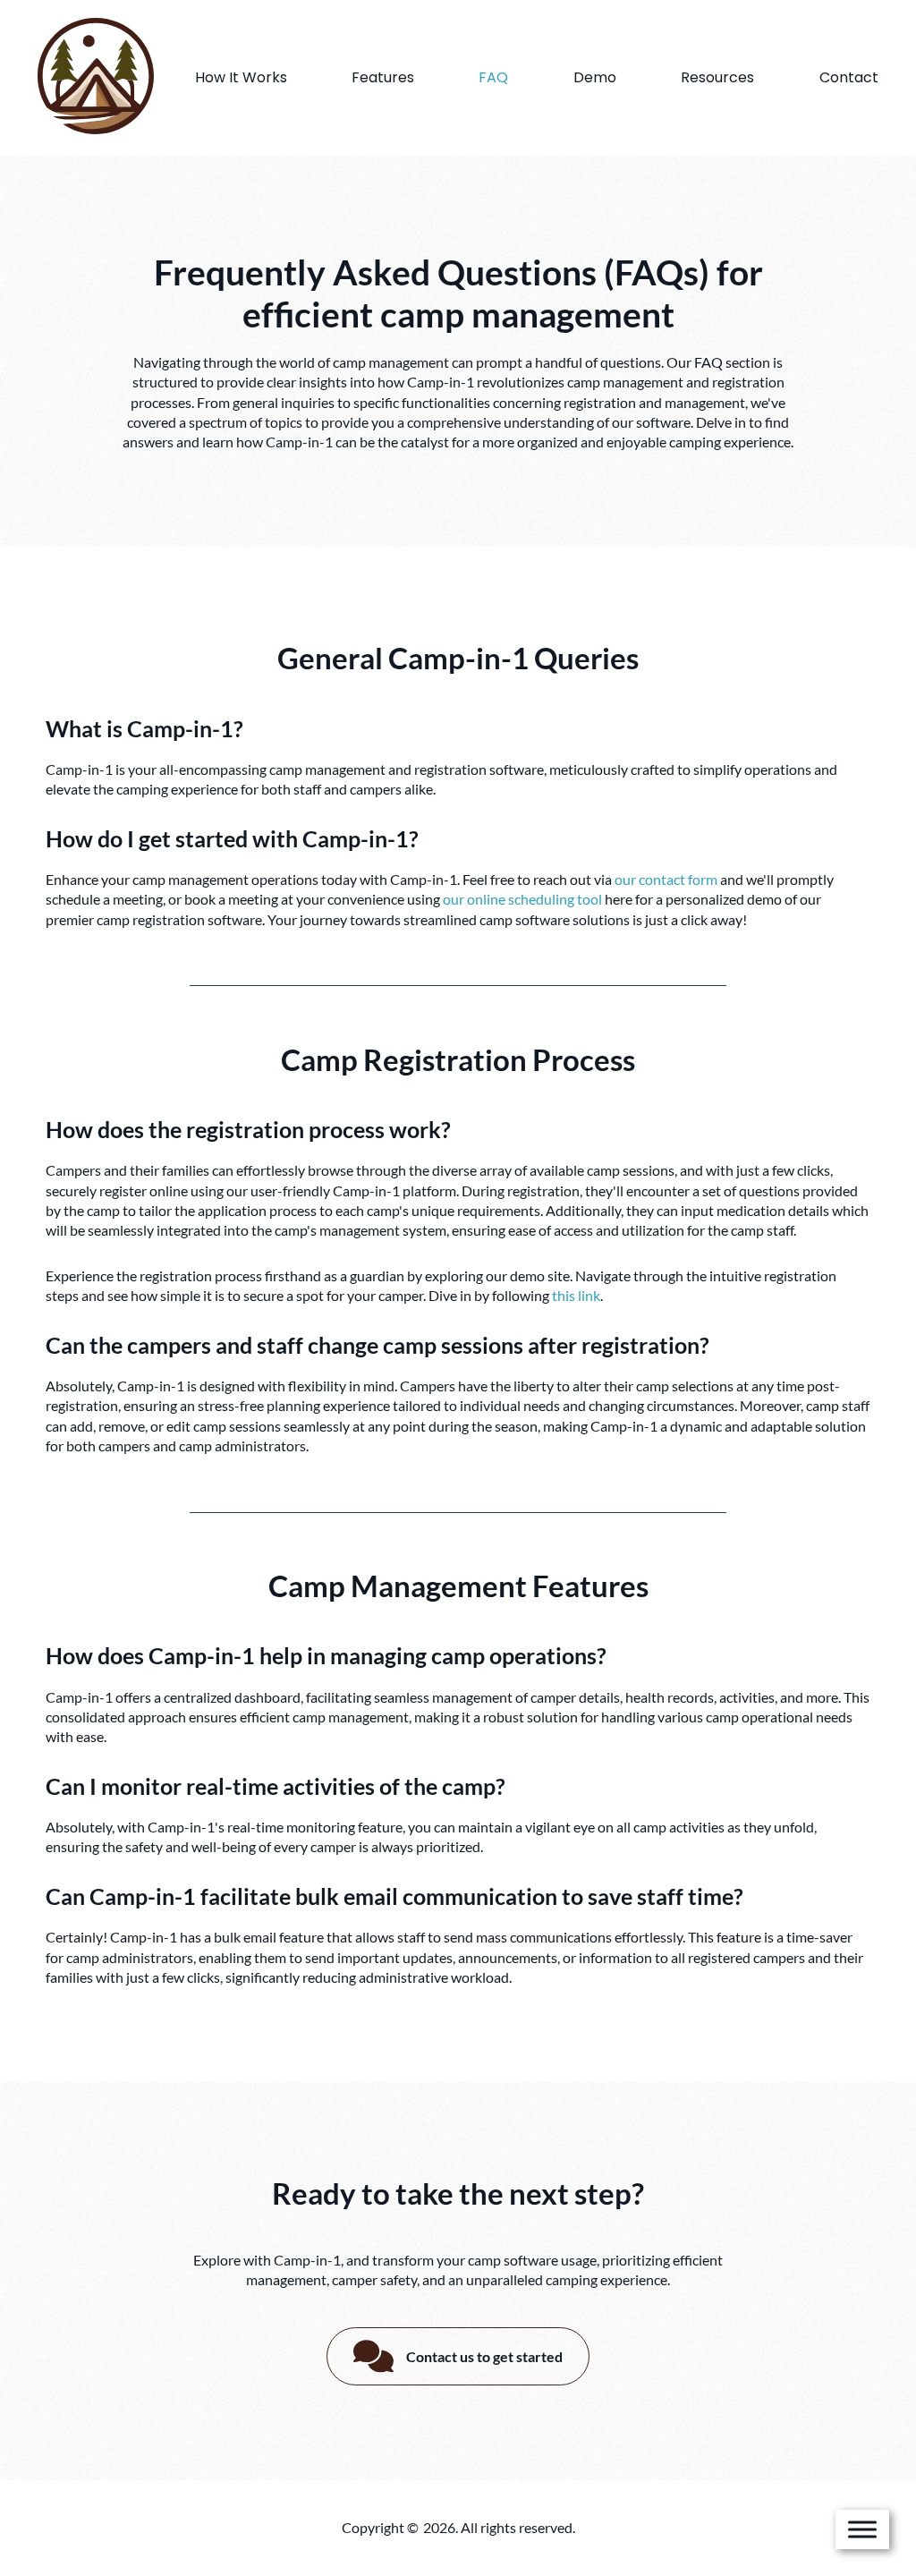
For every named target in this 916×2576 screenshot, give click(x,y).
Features (383, 77)
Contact (849, 77)
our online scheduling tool (522, 899)
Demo (595, 77)
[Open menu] (862, 2529)
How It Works (241, 77)
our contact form (666, 879)
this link (576, 1295)
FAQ (493, 77)
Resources (717, 77)
